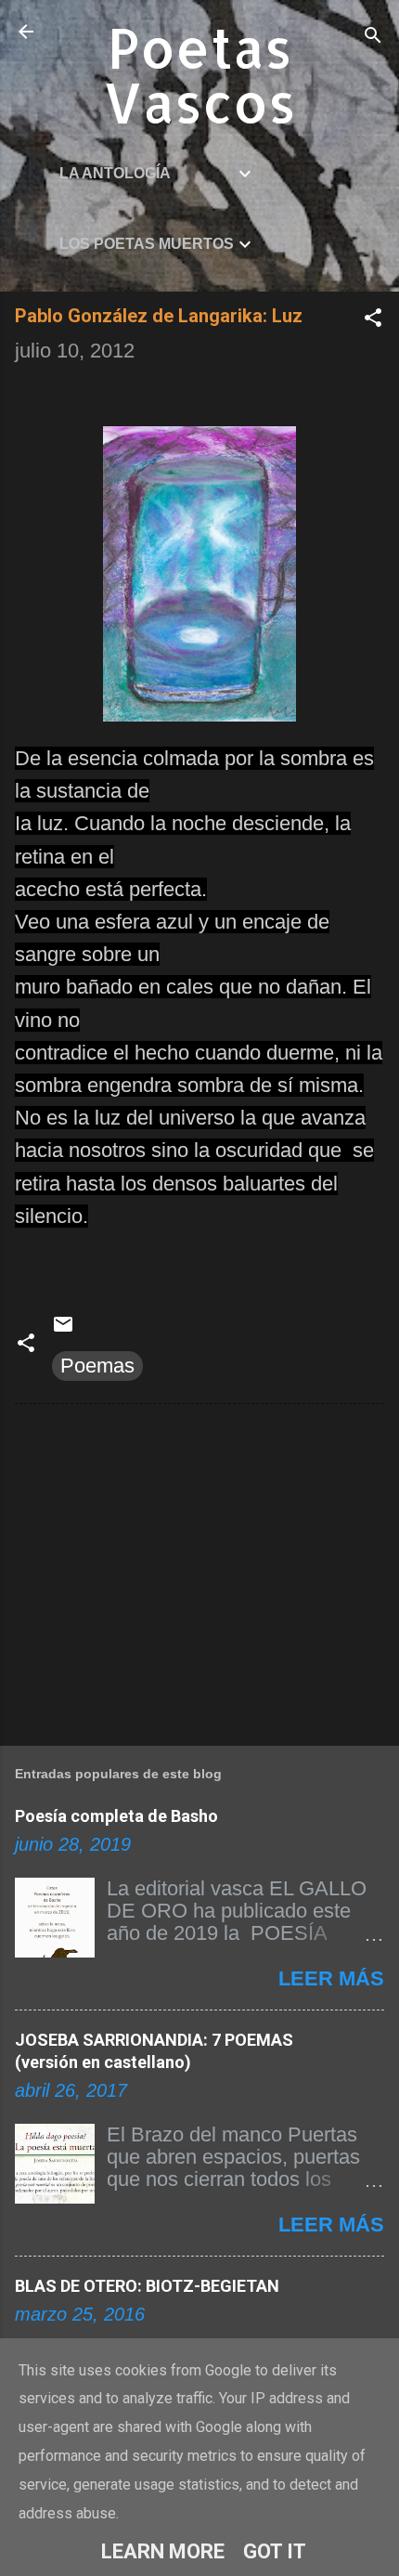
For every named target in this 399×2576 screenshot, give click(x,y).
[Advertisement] (199, 1571)
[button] (373, 320)
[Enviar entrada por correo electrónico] (63, 1328)
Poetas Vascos (199, 74)
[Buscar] (373, 38)
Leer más (331, 1978)
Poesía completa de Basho (116, 1816)
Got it (275, 2551)
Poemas (97, 1366)
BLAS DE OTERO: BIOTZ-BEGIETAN (147, 2286)
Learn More (163, 2551)
